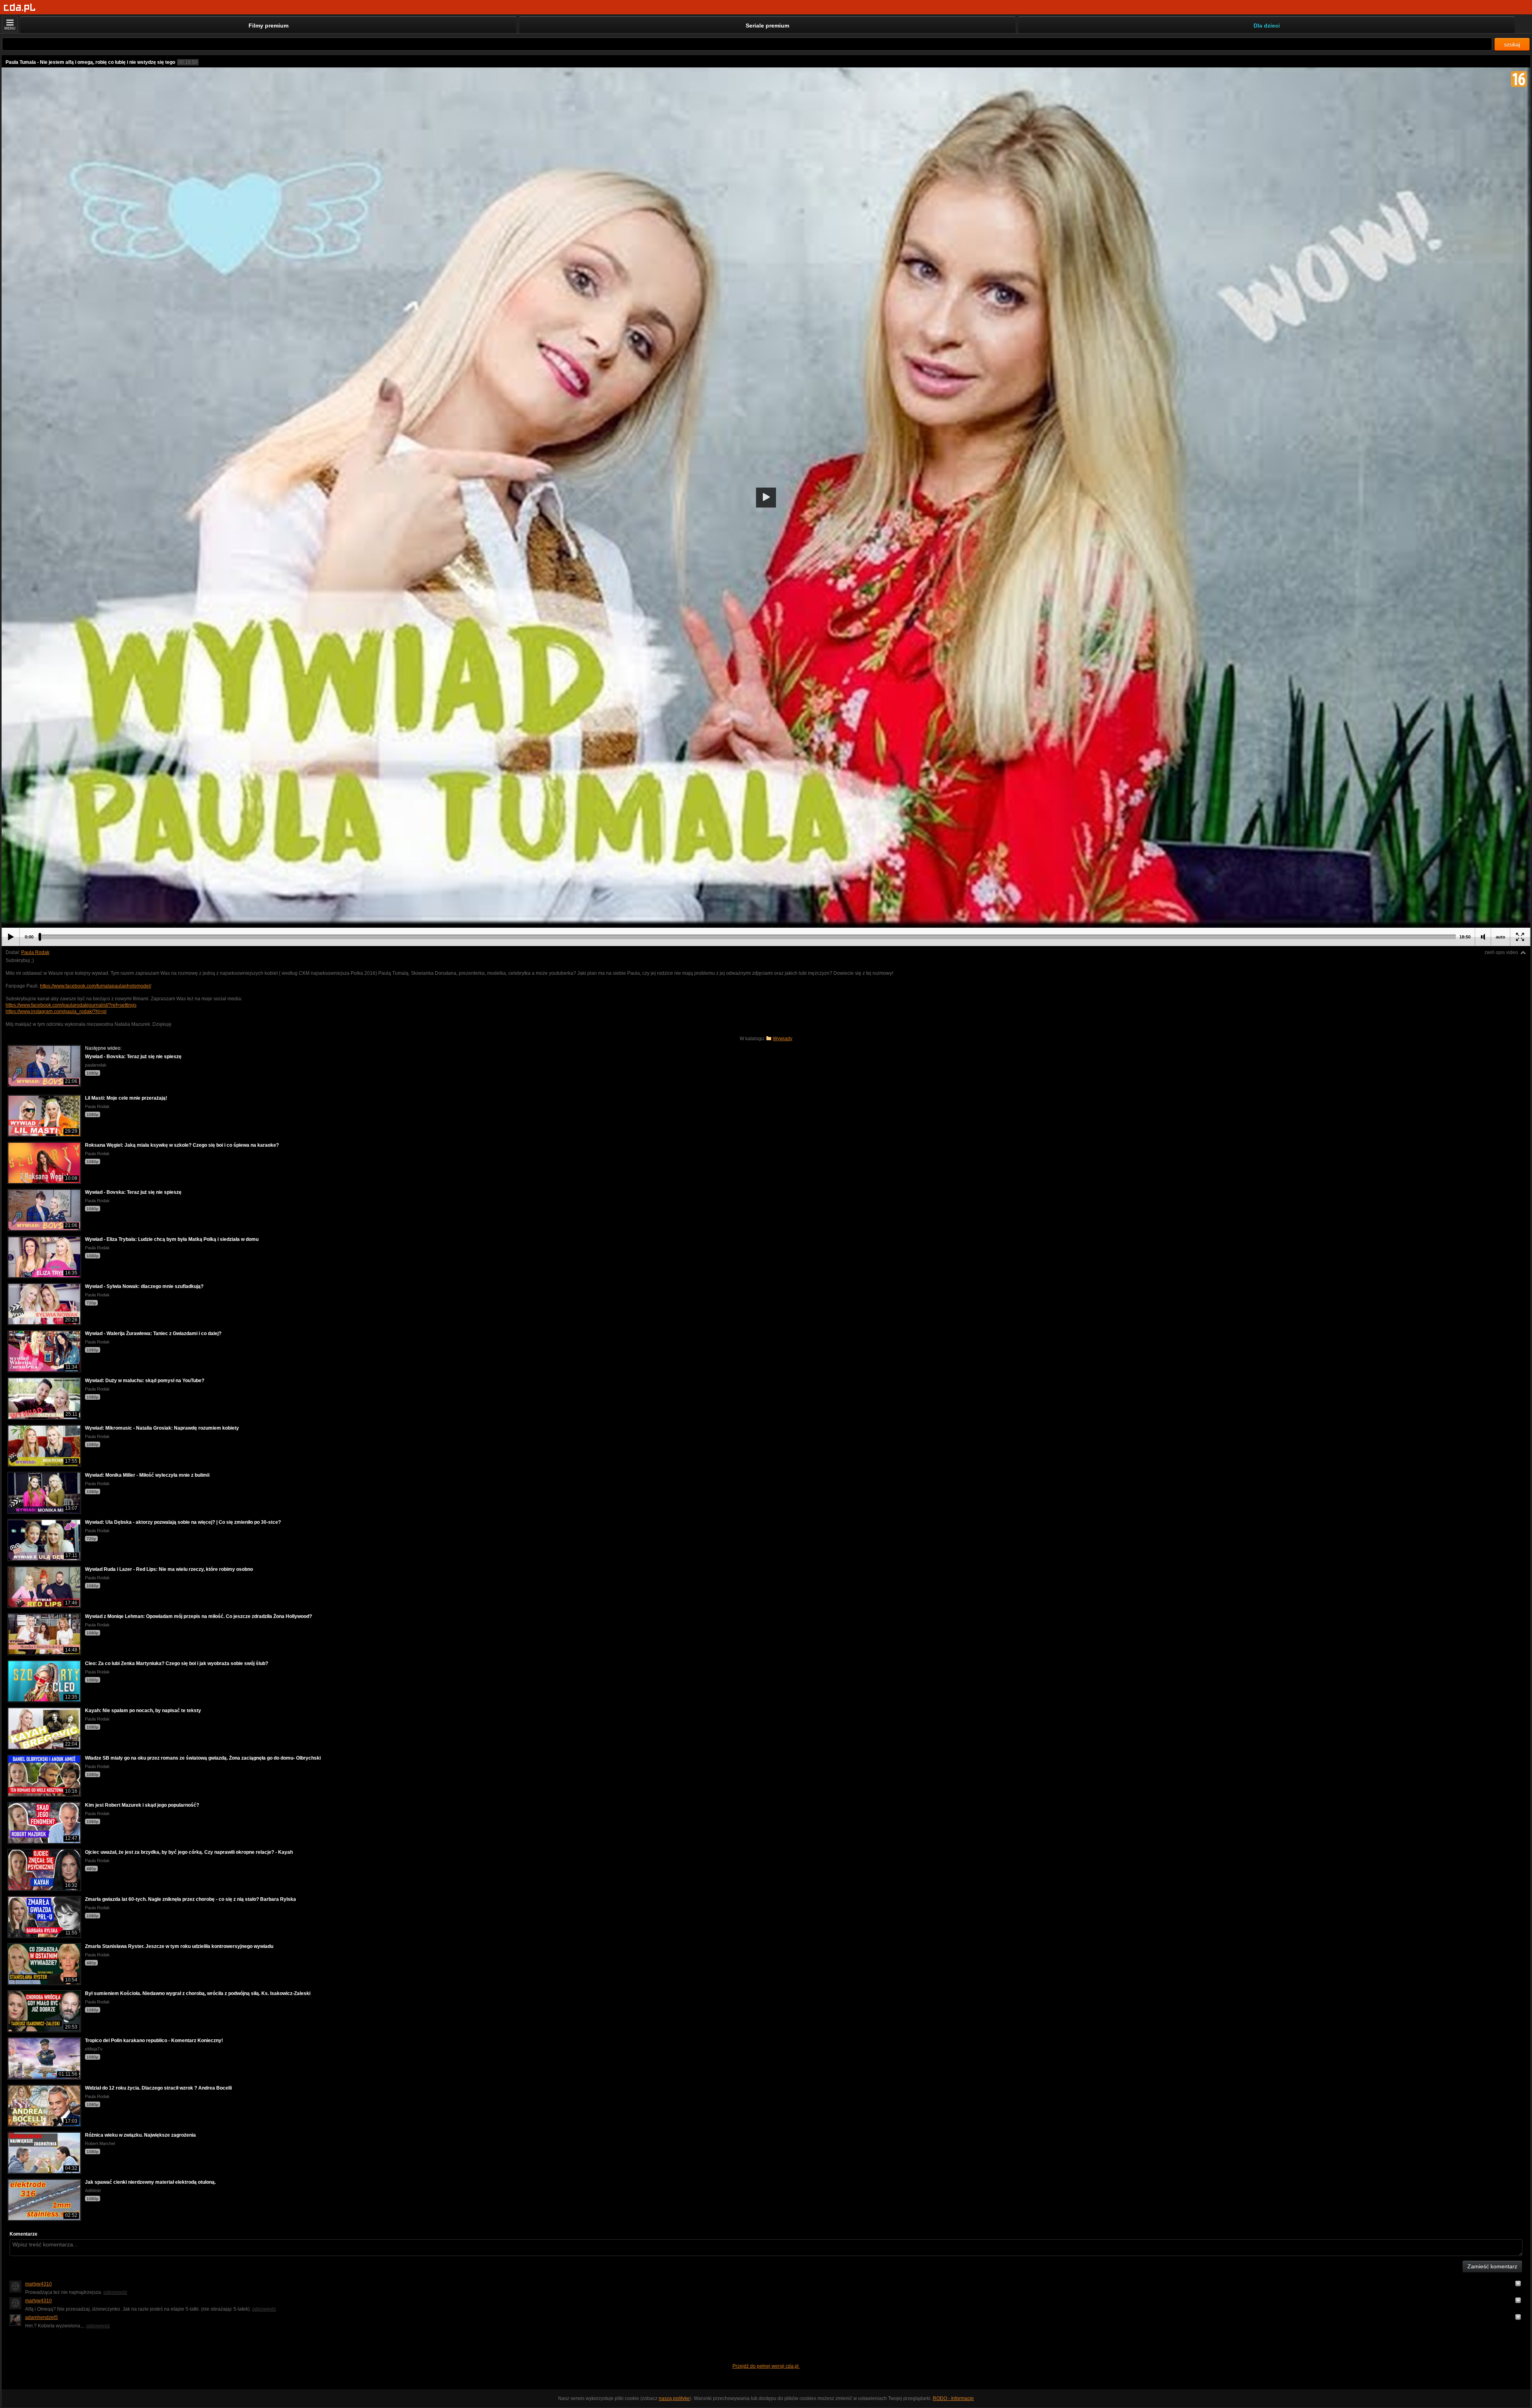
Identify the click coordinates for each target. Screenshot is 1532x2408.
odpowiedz (115, 2292)
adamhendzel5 (41, 2317)
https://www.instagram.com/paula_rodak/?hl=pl (56, 1011)
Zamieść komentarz (1492, 2266)
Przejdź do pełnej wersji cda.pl (766, 2366)
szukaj (1512, 44)
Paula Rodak (35, 952)
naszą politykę (674, 2398)
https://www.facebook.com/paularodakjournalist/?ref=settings (71, 1005)
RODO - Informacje (953, 2398)
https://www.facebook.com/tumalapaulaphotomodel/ (96, 986)
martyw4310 (38, 2284)
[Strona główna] (20, 8)
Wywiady (783, 1039)
